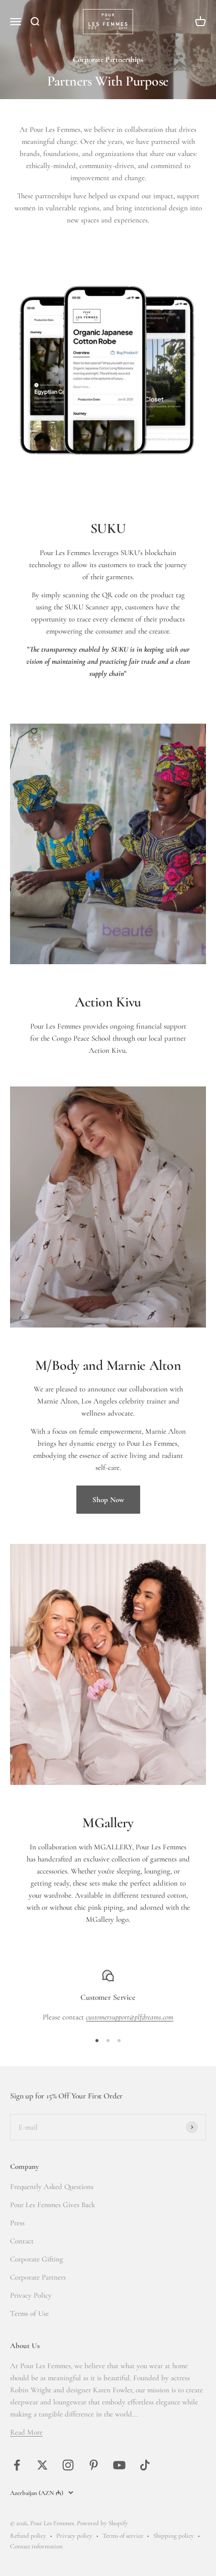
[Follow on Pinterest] (94, 2465)
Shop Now (108, 1500)
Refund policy (28, 2536)
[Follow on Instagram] (68, 2465)
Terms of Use (29, 2313)
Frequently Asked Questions (52, 2187)
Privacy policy (74, 2536)
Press (17, 2223)
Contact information (36, 2546)
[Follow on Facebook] (17, 2465)
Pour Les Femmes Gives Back (52, 2205)
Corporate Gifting (37, 2259)
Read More (26, 2432)
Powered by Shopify (102, 2523)
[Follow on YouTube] (119, 2465)
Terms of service (123, 2536)
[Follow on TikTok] (145, 2465)
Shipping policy (174, 2536)
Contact (22, 2241)
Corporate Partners (38, 2277)
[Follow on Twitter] (42, 2465)
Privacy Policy (31, 2295)
